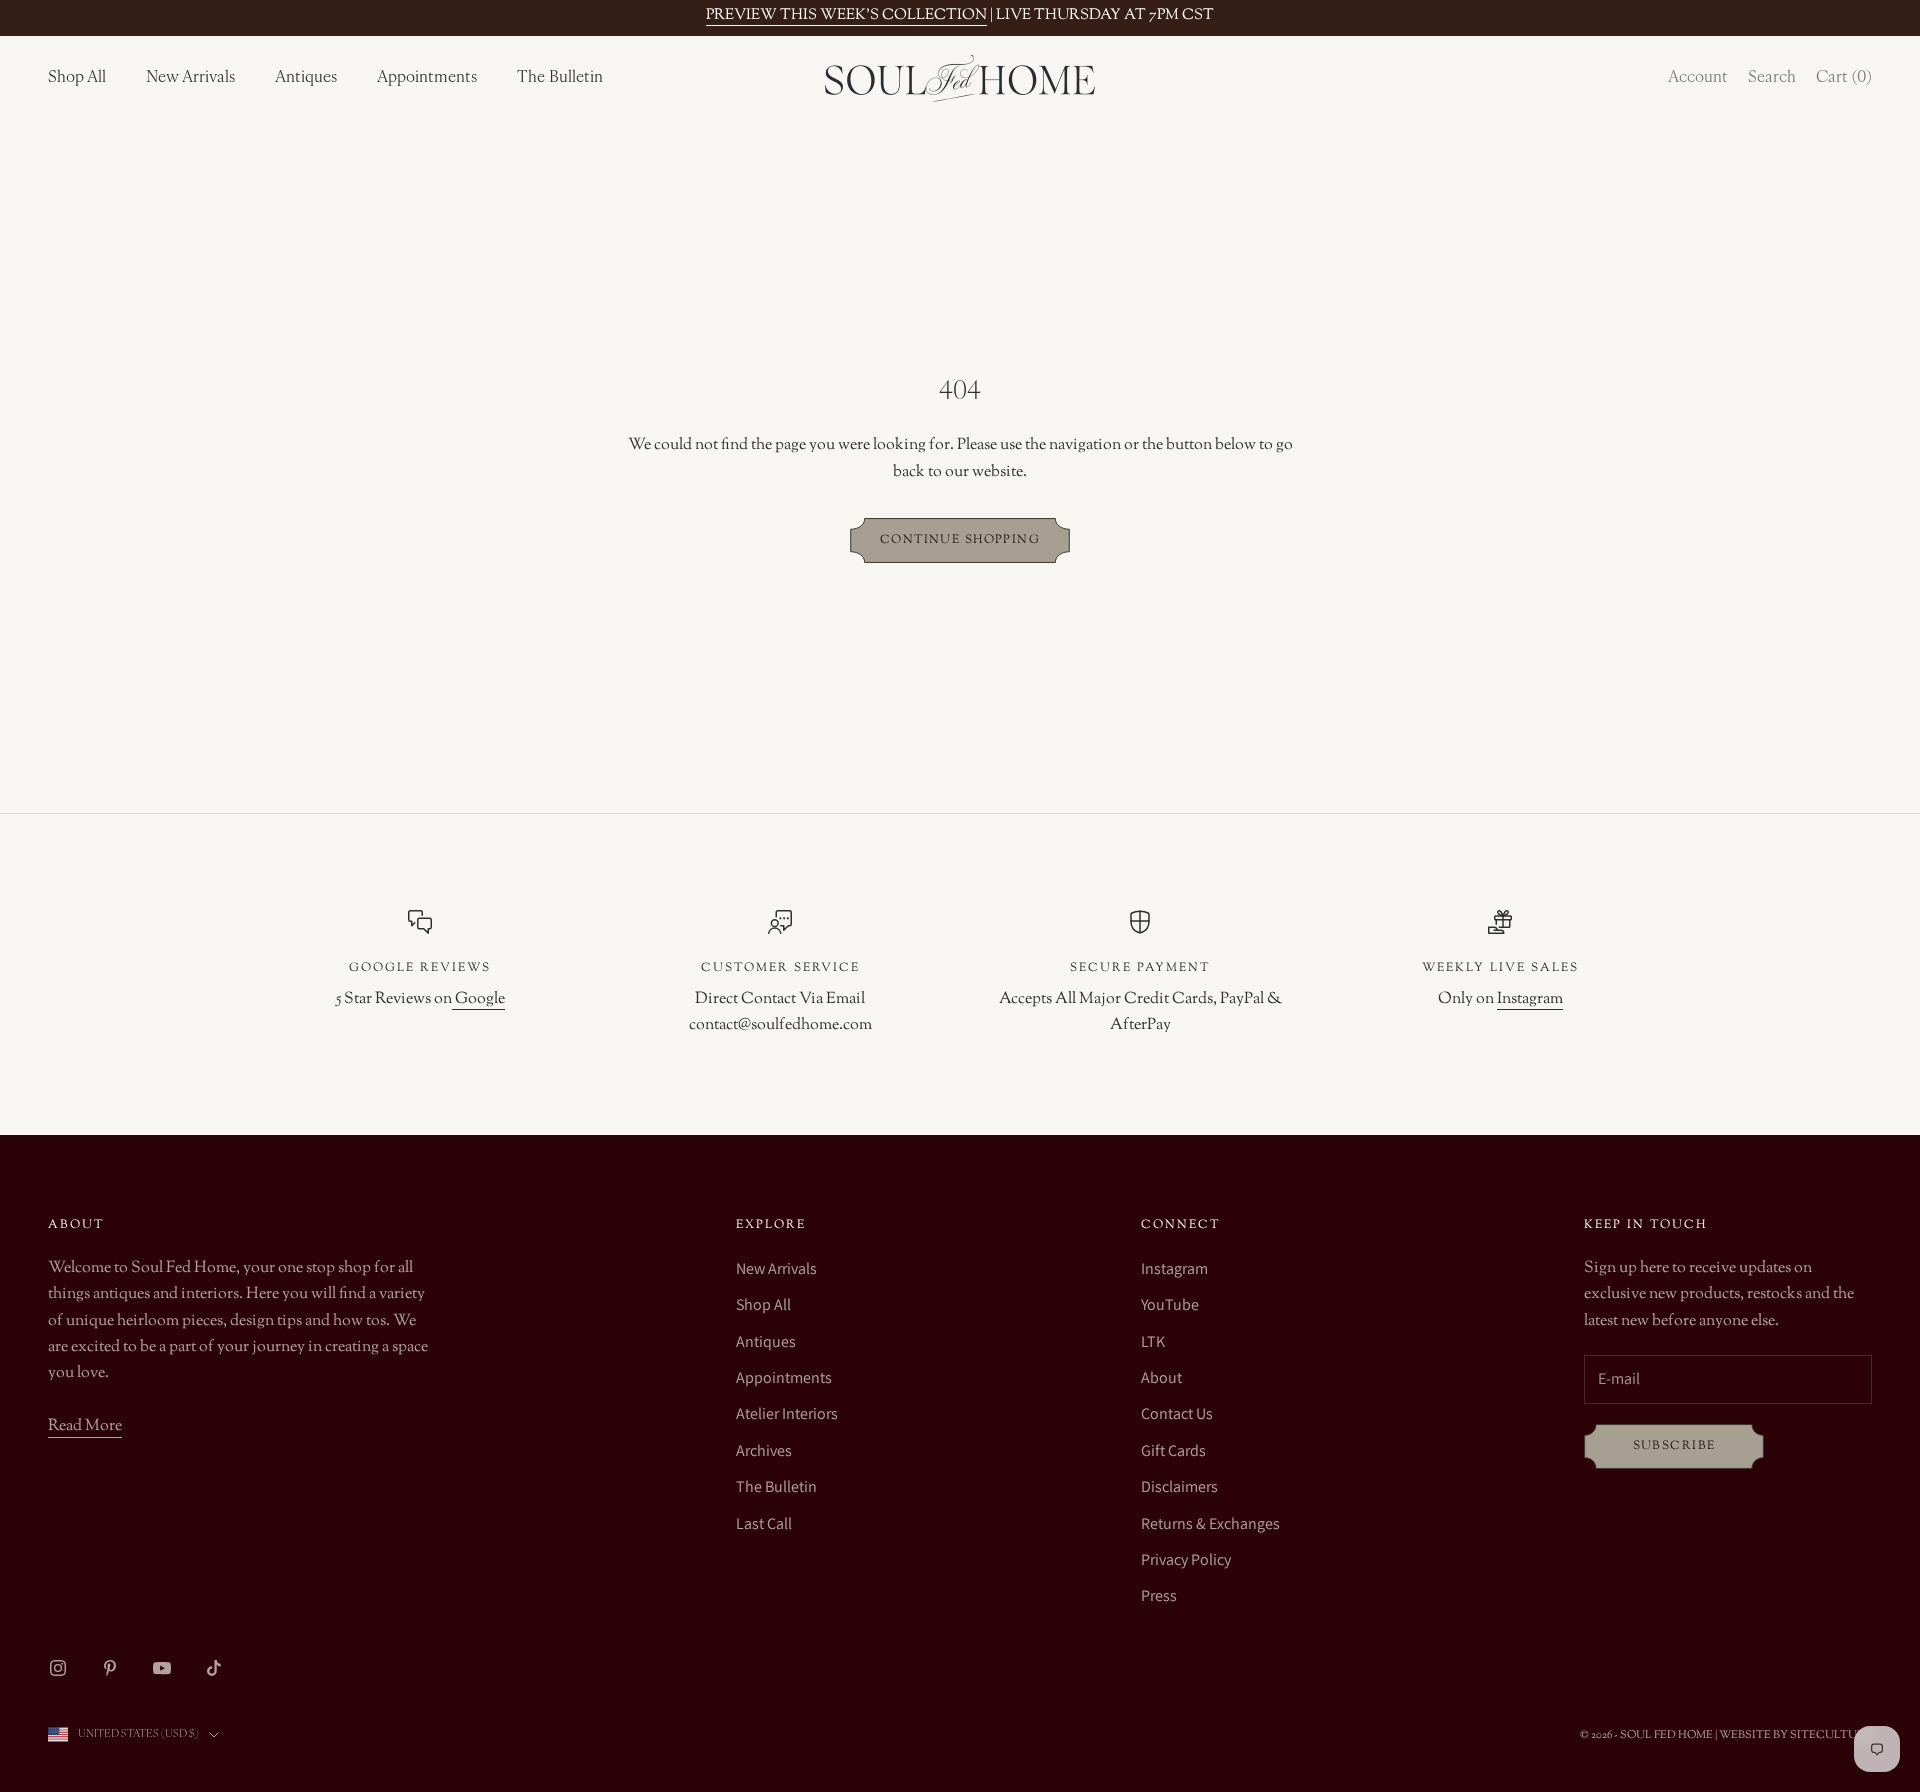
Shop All (77, 78)
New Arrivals (190, 78)
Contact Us (1177, 1413)
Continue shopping (960, 540)
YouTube (1170, 1304)
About (1161, 1377)
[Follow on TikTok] (214, 1668)
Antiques (306, 78)
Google (478, 999)
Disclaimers (1179, 1486)
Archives (764, 1450)
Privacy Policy (1186, 1559)
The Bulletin (560, 78)
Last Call (764, 1523)
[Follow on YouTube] (162, 1668)
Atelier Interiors (787, 1413)
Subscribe (1674, 1446)
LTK (1153, 1341)
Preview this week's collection (846, 15)
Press (1159, 1595)
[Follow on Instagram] (58, 1668)
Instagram (1530, 999)
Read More (85, 1426)
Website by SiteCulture (1795, 1735)
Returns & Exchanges (1210, 1523)
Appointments (427, 78)
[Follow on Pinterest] (110, 1668)
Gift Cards (1173, 1450)
